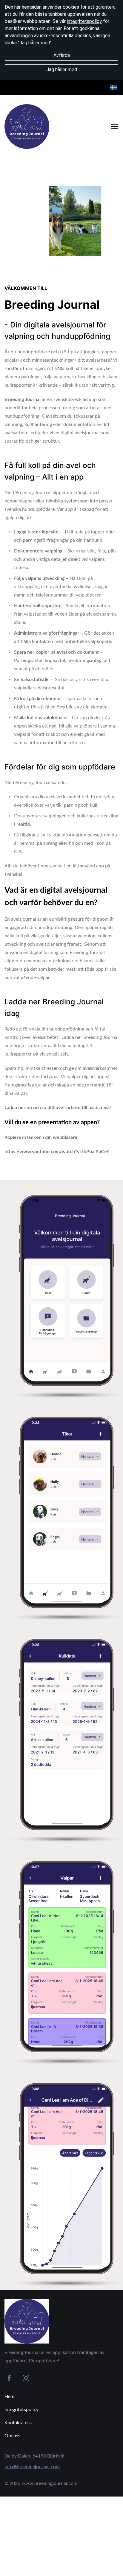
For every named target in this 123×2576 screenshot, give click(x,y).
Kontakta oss (18, 2423)
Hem (9, 2397)
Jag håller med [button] (62, 70)
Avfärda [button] (62, 55)
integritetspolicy (84, 21)
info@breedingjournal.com (32, 2467)
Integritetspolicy (21, 2410)
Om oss (12, 2436)
